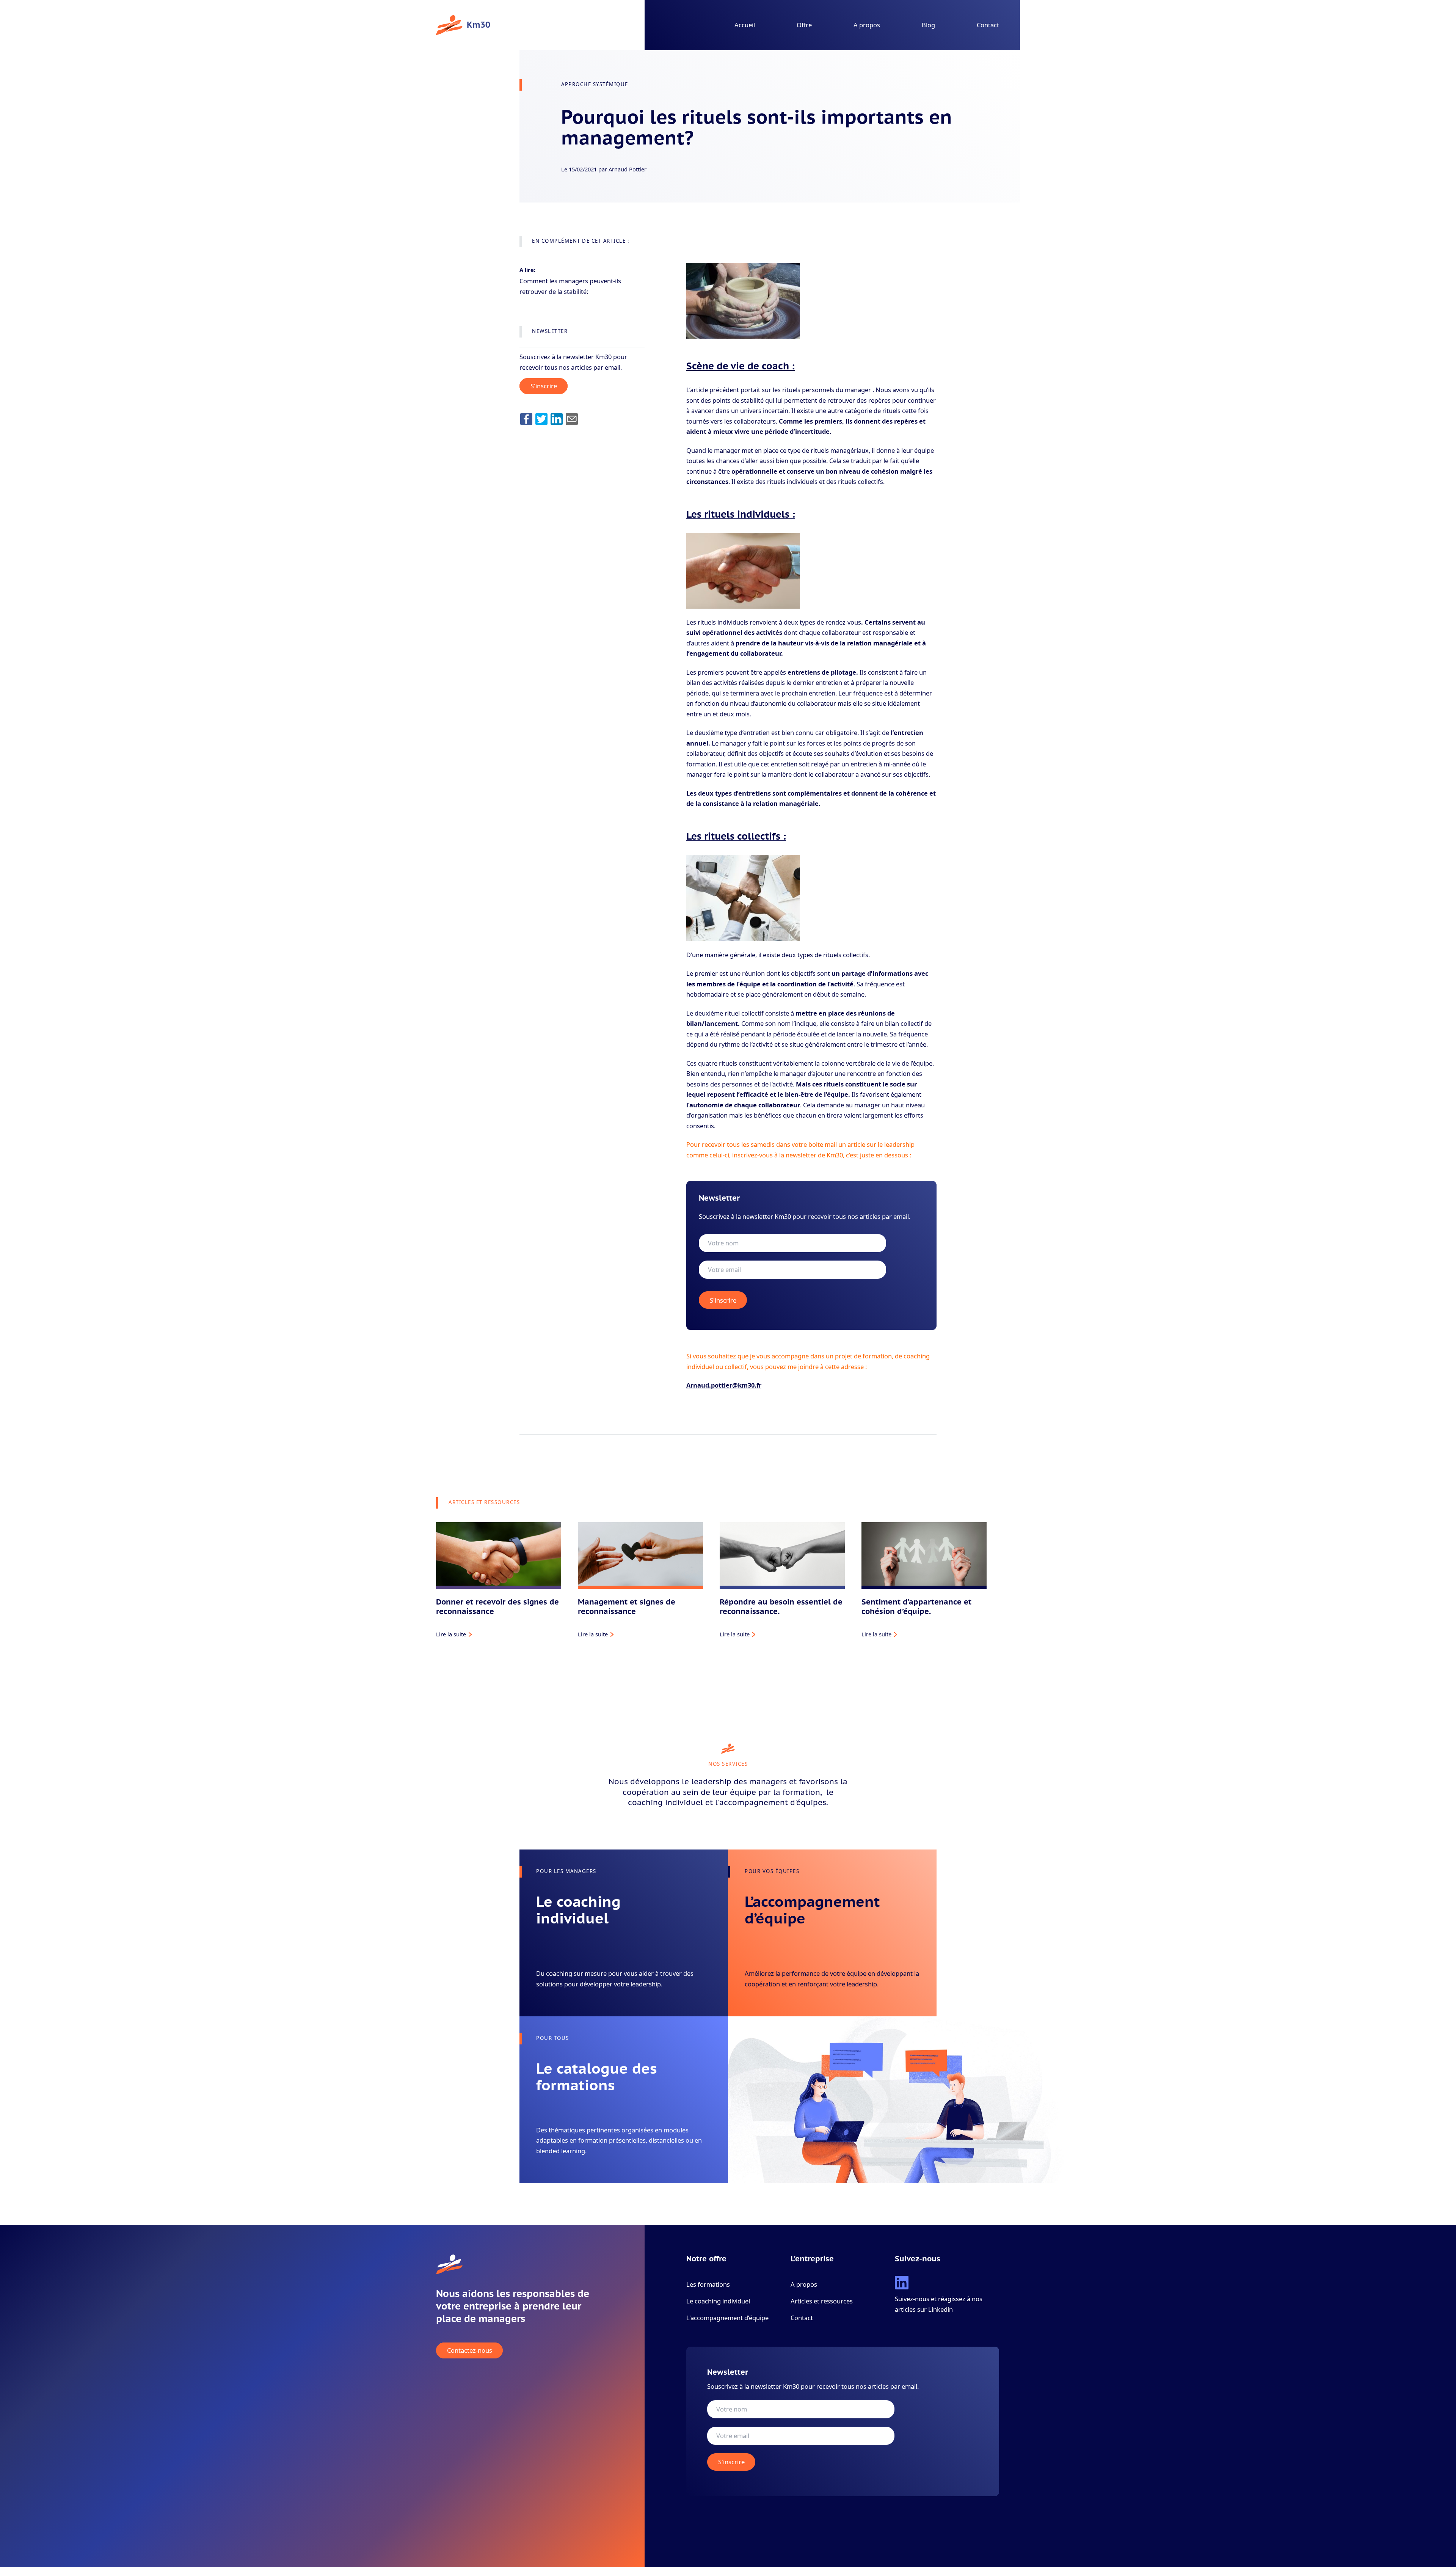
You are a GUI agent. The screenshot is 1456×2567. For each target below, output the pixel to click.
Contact (988, 25)
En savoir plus (554, 1994)
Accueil (745, 25)
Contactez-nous (470, 2351)
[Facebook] (526, 419)
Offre (804, 25)
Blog (928, 25)
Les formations (708, 2284)
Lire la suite (451, 1634)
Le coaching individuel (718, 2301)
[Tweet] (541, 419)
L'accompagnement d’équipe (727, 2318)
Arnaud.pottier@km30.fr (724, 1385)
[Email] (572, 419)
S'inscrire (544, 386)
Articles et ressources (822, 2301)
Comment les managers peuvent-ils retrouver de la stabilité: (570, 286)
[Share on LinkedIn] (557, 419)
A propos (867, 25)
